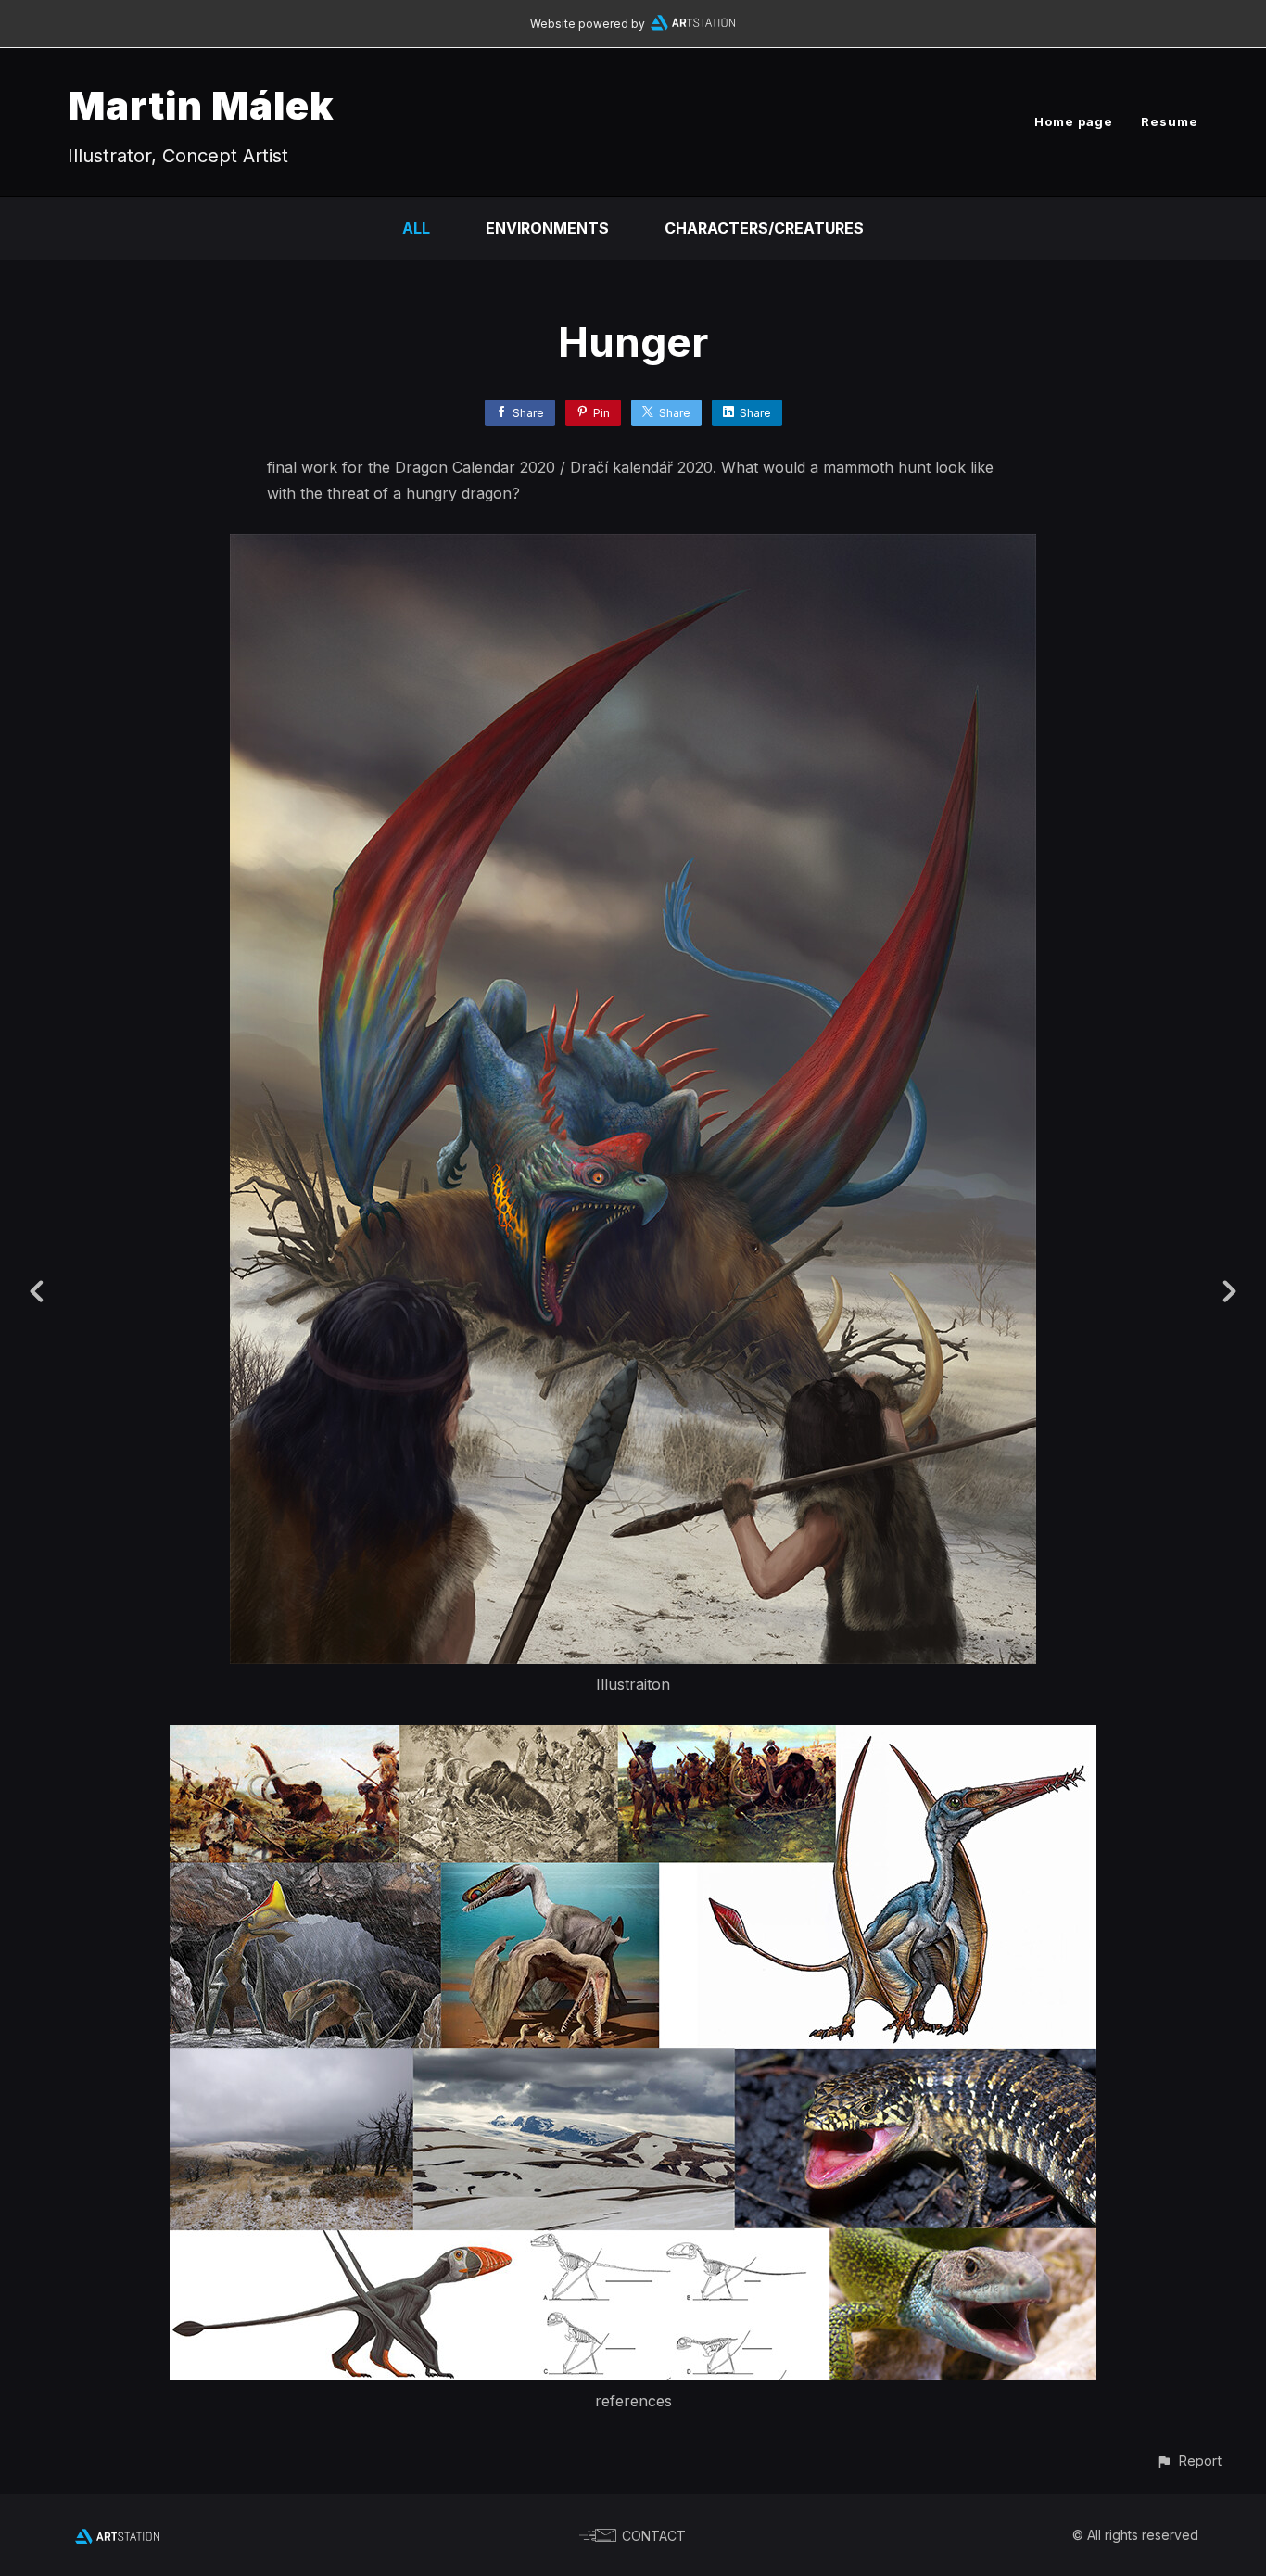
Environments (547, 228)
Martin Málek (201, 105)
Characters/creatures (764, 228)
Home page (1074, 121)
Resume (1170, 121)
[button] (1189, 2461)
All (416, 228)
